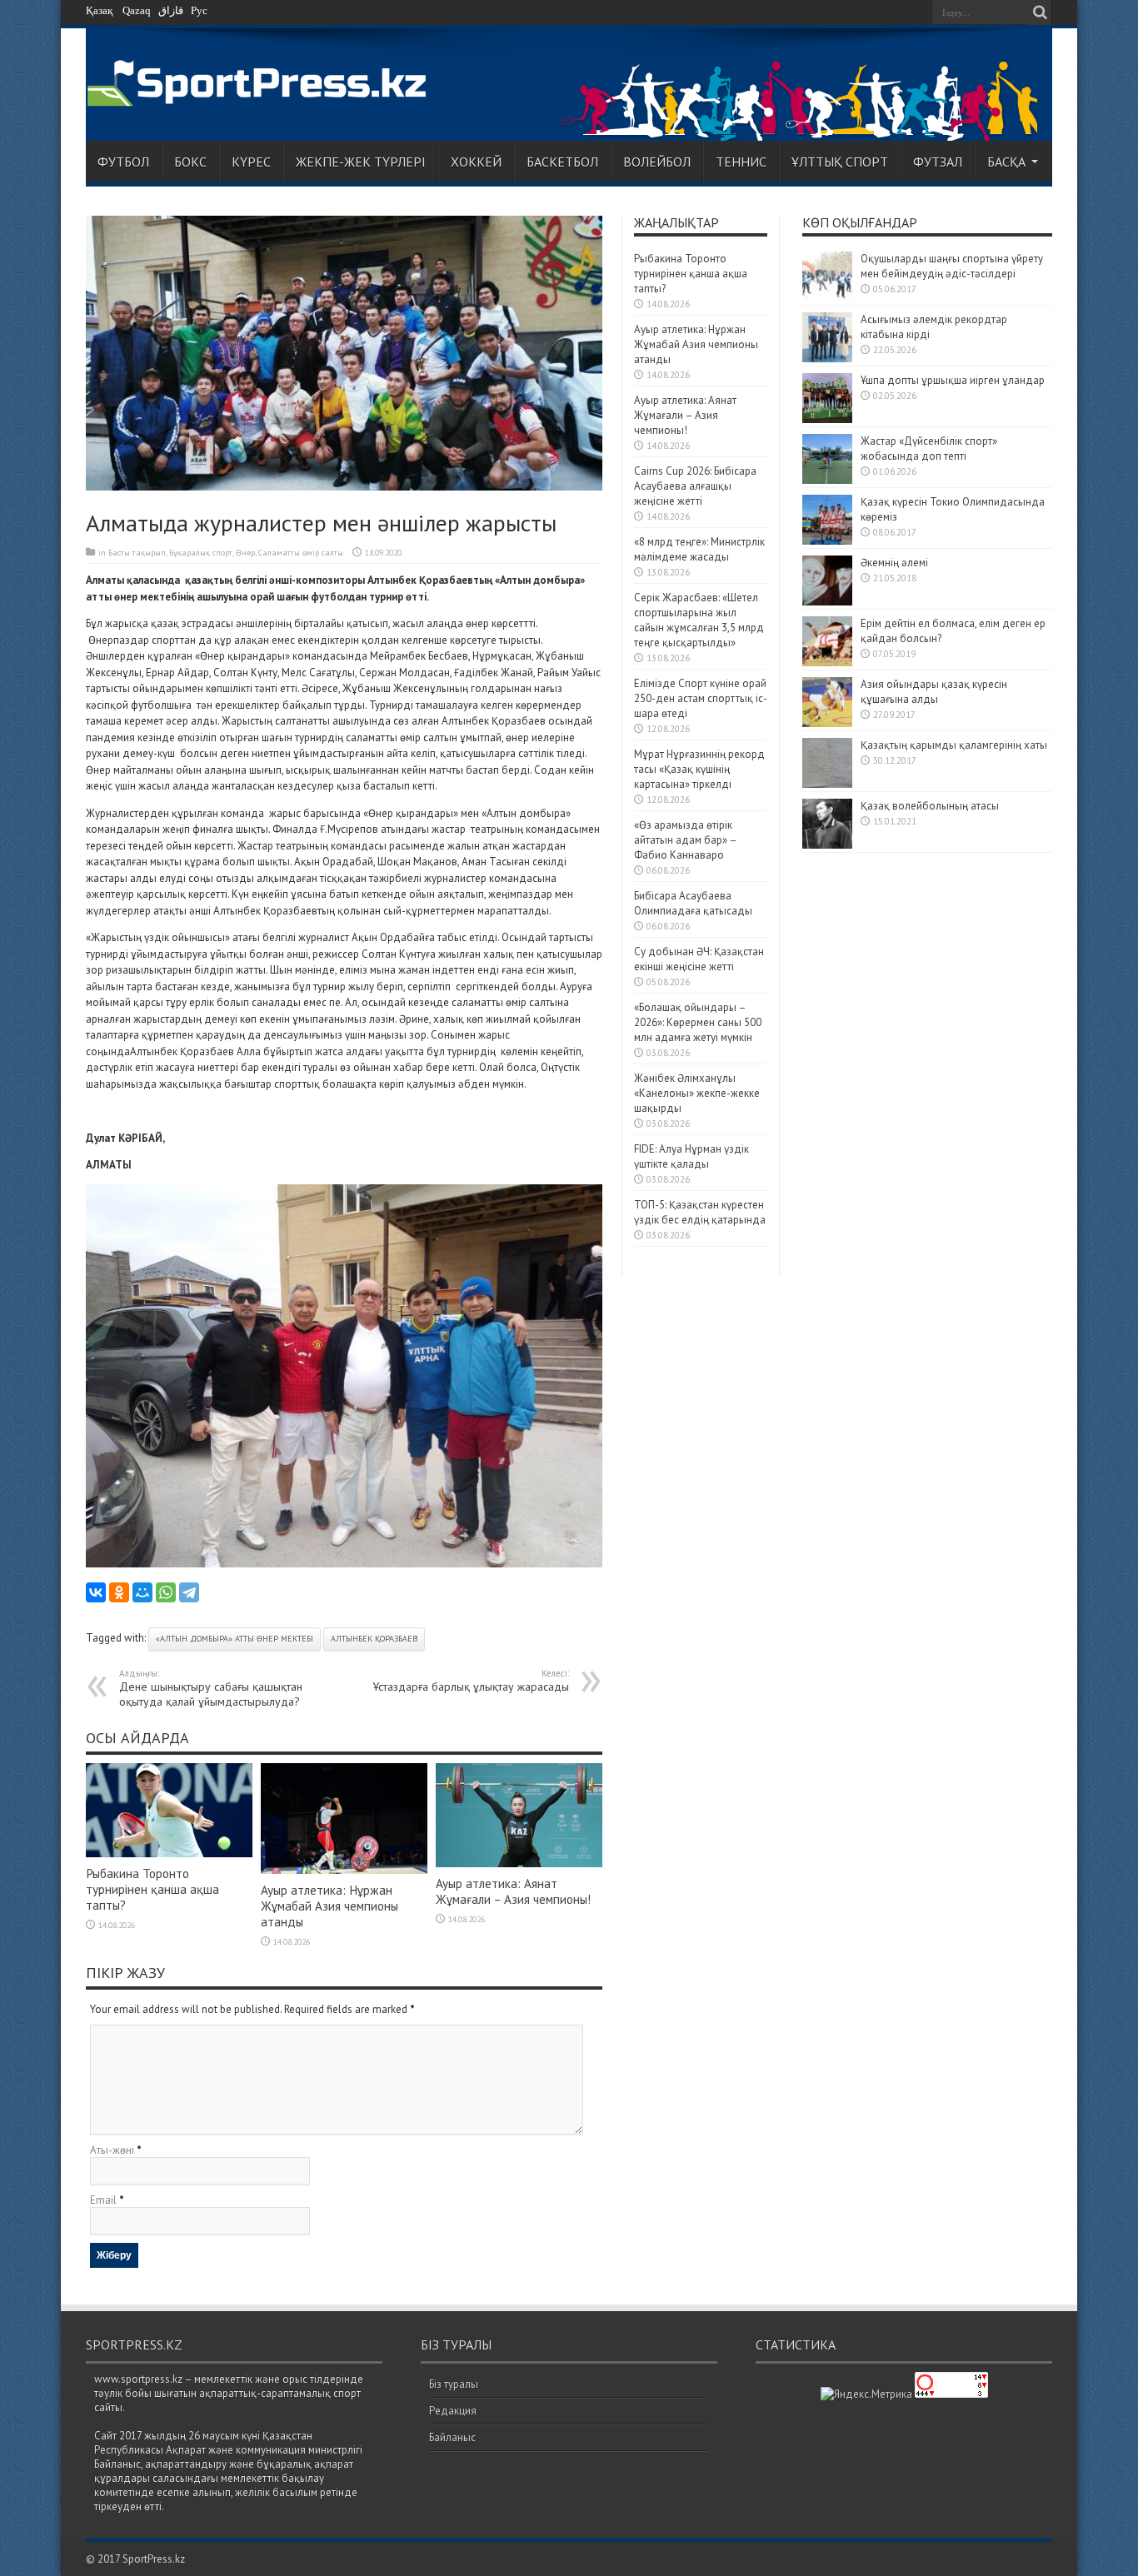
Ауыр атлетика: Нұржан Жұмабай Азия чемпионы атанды (329, 1906)
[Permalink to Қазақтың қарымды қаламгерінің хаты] (827, 784)
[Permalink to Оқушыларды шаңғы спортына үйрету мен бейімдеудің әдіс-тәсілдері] (827, 298)
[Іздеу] (1040, 12)
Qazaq (137, 10)
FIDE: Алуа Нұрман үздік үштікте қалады (691, 1156)
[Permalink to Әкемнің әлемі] (827, 602)
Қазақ (99, 10)
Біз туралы (454, 2384)
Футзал (938, 162)
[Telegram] (189, 1592)
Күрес (251, 162)
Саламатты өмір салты (301, 553)
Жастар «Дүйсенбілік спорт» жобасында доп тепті (929, 448)
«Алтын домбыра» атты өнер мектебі (235, 1639)
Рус (199, 10)
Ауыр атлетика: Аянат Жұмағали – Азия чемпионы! (513, 1891)
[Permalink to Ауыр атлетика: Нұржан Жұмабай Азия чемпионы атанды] (344, 1870)
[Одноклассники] (119, 1592)
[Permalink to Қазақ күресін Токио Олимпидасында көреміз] (827, 541)
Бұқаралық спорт (201, 553)
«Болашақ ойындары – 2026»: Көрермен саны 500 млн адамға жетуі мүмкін (698, 1022)
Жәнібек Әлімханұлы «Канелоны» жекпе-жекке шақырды (697, 1093)
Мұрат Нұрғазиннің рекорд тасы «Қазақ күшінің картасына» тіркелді (699, 769)
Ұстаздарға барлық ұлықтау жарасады (471, 1681)
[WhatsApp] (166, 1592)
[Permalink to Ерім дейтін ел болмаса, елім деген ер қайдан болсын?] (827, 663)
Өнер (245, 553)
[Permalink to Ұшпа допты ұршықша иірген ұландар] (827, 419)
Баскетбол (562, 162)
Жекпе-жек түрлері (361, 162)
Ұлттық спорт (840, 162)
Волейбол (657, 162)
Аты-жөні (112, 2150)
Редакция (453, 2411)
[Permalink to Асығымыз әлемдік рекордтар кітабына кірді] (827, 359)
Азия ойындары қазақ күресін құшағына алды (934, 692)
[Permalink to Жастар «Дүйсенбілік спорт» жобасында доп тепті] (827, 480)
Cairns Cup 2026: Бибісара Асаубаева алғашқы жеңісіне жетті (695, 486)
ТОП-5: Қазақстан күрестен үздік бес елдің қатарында (700, 1212)
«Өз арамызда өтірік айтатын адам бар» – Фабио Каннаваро (685, 840)
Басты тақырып (137, 553)
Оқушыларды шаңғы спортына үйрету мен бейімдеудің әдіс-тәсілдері (952, 266)
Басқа (1006, 162)
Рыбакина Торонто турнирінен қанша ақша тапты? (152, 1889)
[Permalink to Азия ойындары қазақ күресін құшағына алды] (827, 723)
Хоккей (476, 162)
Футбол (123, 162)
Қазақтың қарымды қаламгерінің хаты (954, 745)
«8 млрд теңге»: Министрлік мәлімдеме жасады (699, 549)
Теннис (741, 162)
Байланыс (452, 2437)
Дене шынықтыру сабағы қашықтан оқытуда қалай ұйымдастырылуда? (211, 1688)
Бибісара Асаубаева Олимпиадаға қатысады (693, 903)
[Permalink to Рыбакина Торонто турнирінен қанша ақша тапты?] (169, 1854)
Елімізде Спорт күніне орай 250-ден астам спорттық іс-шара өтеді (701, 698)
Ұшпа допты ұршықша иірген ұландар (954, 380)
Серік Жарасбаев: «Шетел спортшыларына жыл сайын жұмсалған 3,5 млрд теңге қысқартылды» (699, 620)
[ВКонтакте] (96, 1592)
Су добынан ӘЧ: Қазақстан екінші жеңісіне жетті (699, 959)
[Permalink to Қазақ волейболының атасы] (827, 845)
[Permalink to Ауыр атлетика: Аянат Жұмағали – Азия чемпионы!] (519, 1863)
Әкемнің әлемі (894, 563)
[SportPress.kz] (261, 97)
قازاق (171, 10)
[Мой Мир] (142, 1592)
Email (103, 2200)
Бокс (190, 162)
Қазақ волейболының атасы (930, 806)
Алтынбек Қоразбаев (374, 1639)
